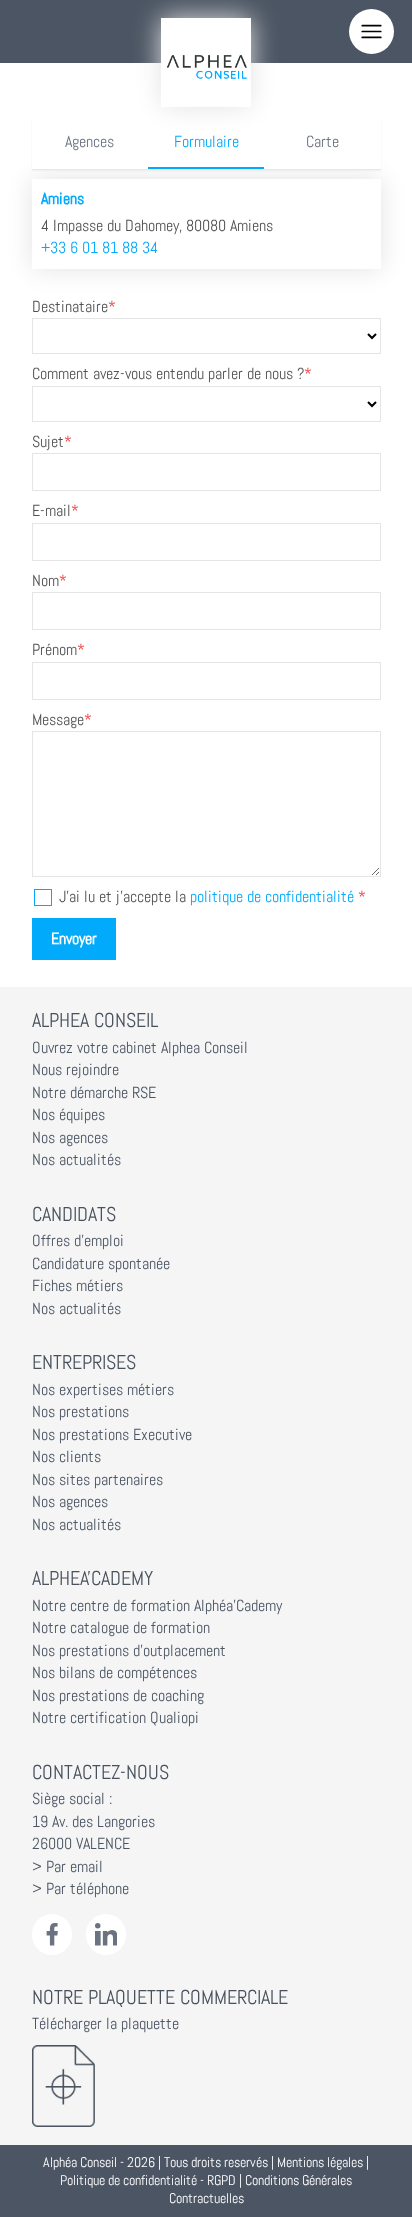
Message (58, 720)
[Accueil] (206, 62)
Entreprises (84, 1362)
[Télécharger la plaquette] (206, 2086)
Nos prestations (80, 1412)
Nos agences (70, 1138)
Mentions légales (320, 2162)
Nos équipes (68, 1115)
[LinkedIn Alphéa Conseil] (106, 1934)
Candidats (74, 1214)
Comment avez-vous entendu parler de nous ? (168, 374)
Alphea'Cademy (92, 1578)
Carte (322, 142)
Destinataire (70, 307)
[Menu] (371, 31)
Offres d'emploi (78, 1241)
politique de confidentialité (272, 897)
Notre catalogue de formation (121, 1628)
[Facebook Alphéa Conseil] (52, 1934)
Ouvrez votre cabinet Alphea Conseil (140, 1048)
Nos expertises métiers (103, 1390)
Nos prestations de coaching (118, 1696)
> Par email (67, 1867)
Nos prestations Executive (112, 1435)
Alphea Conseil (95, 1020)
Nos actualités (76, 1160)
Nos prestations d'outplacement (129, 1651)
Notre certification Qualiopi (115, 1718)
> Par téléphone (80, 1889)
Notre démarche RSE (94, 1093)
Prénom (54, 650)
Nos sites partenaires (97, 1480)
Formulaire (206, 142)
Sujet (48, 442)
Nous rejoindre (75, 1070)
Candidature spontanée (101, 1264)
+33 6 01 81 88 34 (99, 248)
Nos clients (66, 1457)
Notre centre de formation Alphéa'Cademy (157, 1606)
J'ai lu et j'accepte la (206, 897)
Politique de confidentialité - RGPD (148, 2180)
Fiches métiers (77, 1286)
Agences (89, 142)
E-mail (51, 511)
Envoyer (74, 939)
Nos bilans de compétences (114, 1673)
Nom (45, 581)
